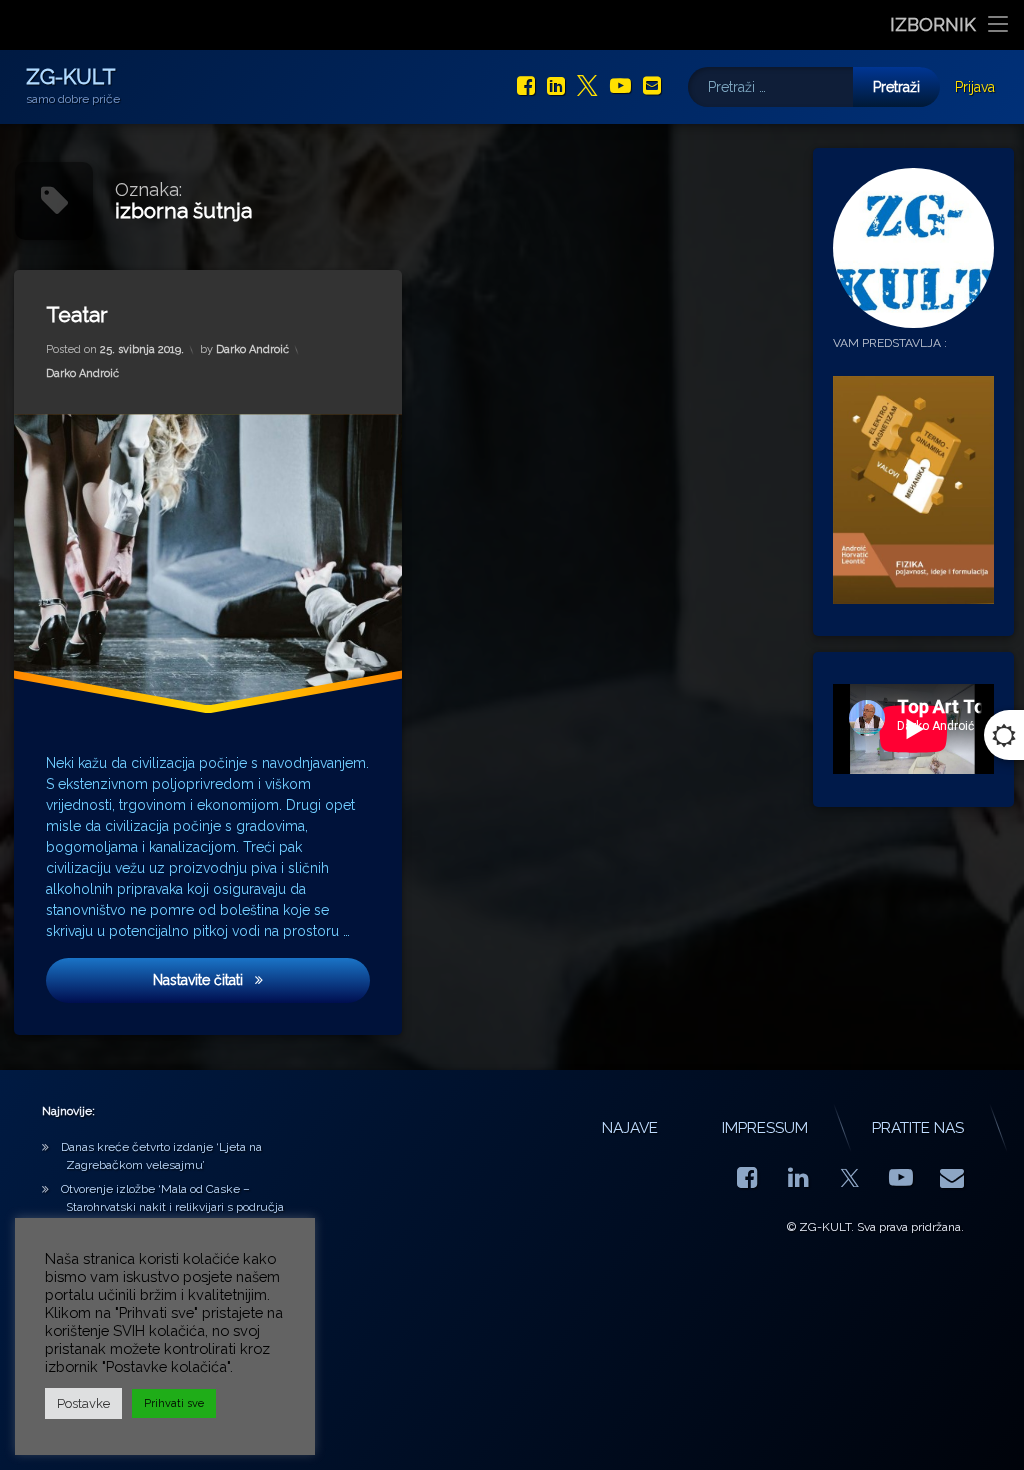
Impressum (765, 1128)
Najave (630, 1128)
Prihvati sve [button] (174, 1403)
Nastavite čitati (218, 980)
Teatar (77, 314)
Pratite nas (918, 1128)
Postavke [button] (83, 1403)
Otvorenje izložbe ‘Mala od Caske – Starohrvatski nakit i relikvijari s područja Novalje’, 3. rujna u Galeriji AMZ (172, 1207)
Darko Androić (252, 350)
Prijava (975, 87)
